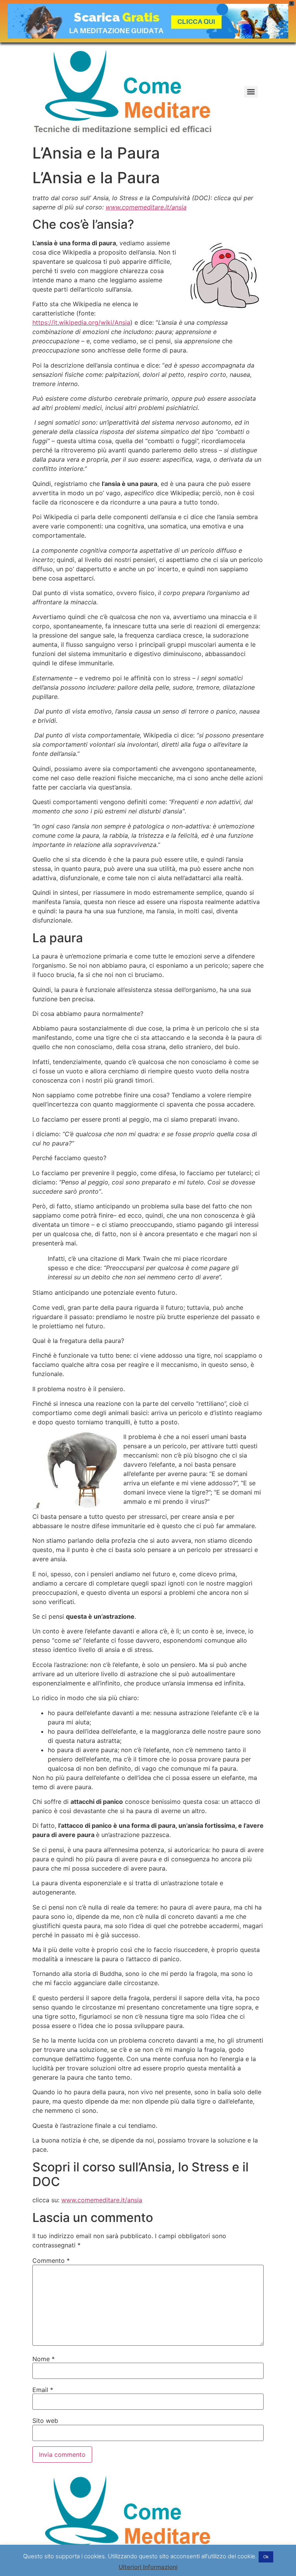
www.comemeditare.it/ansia (102, 2200)
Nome (44, 2359)
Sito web (45, 2421)
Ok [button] (266, 2557)
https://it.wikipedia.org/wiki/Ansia (81, 322)
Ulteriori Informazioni (148, 2567)
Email (43, 2390)
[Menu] (251, 92)
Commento (51, 2261)
